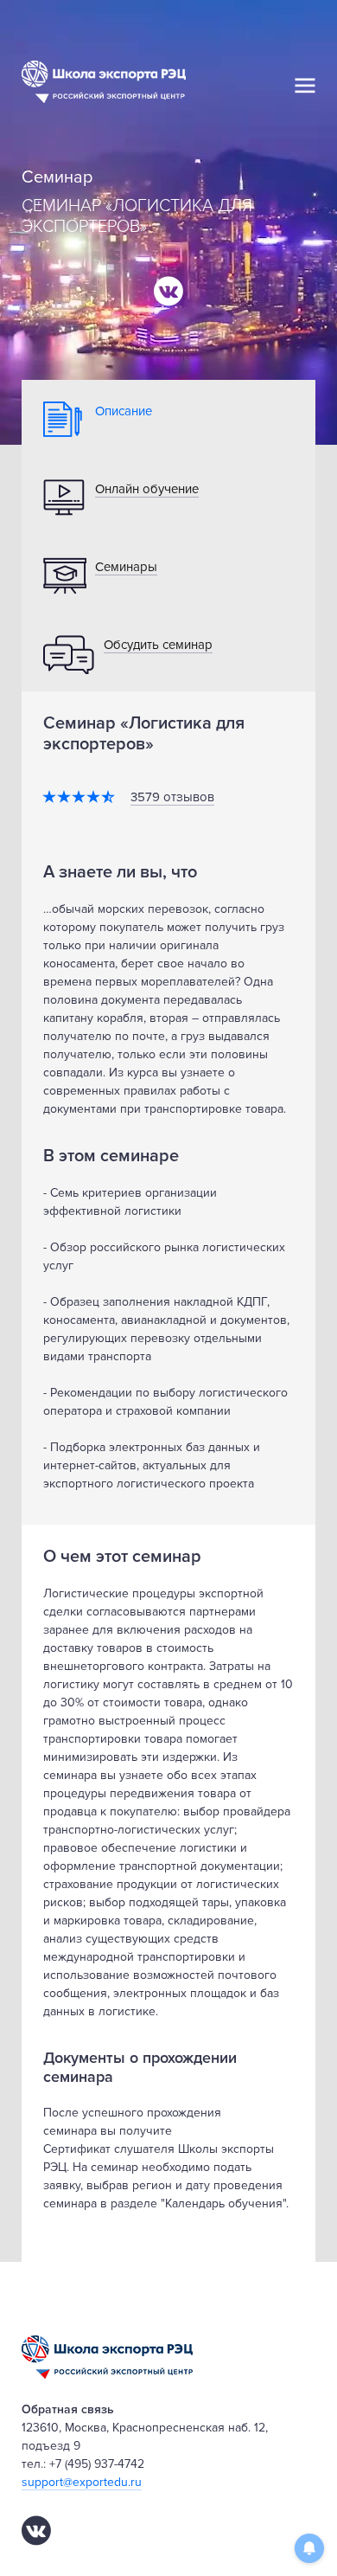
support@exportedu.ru (82, 2482)
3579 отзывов (172, 797)
